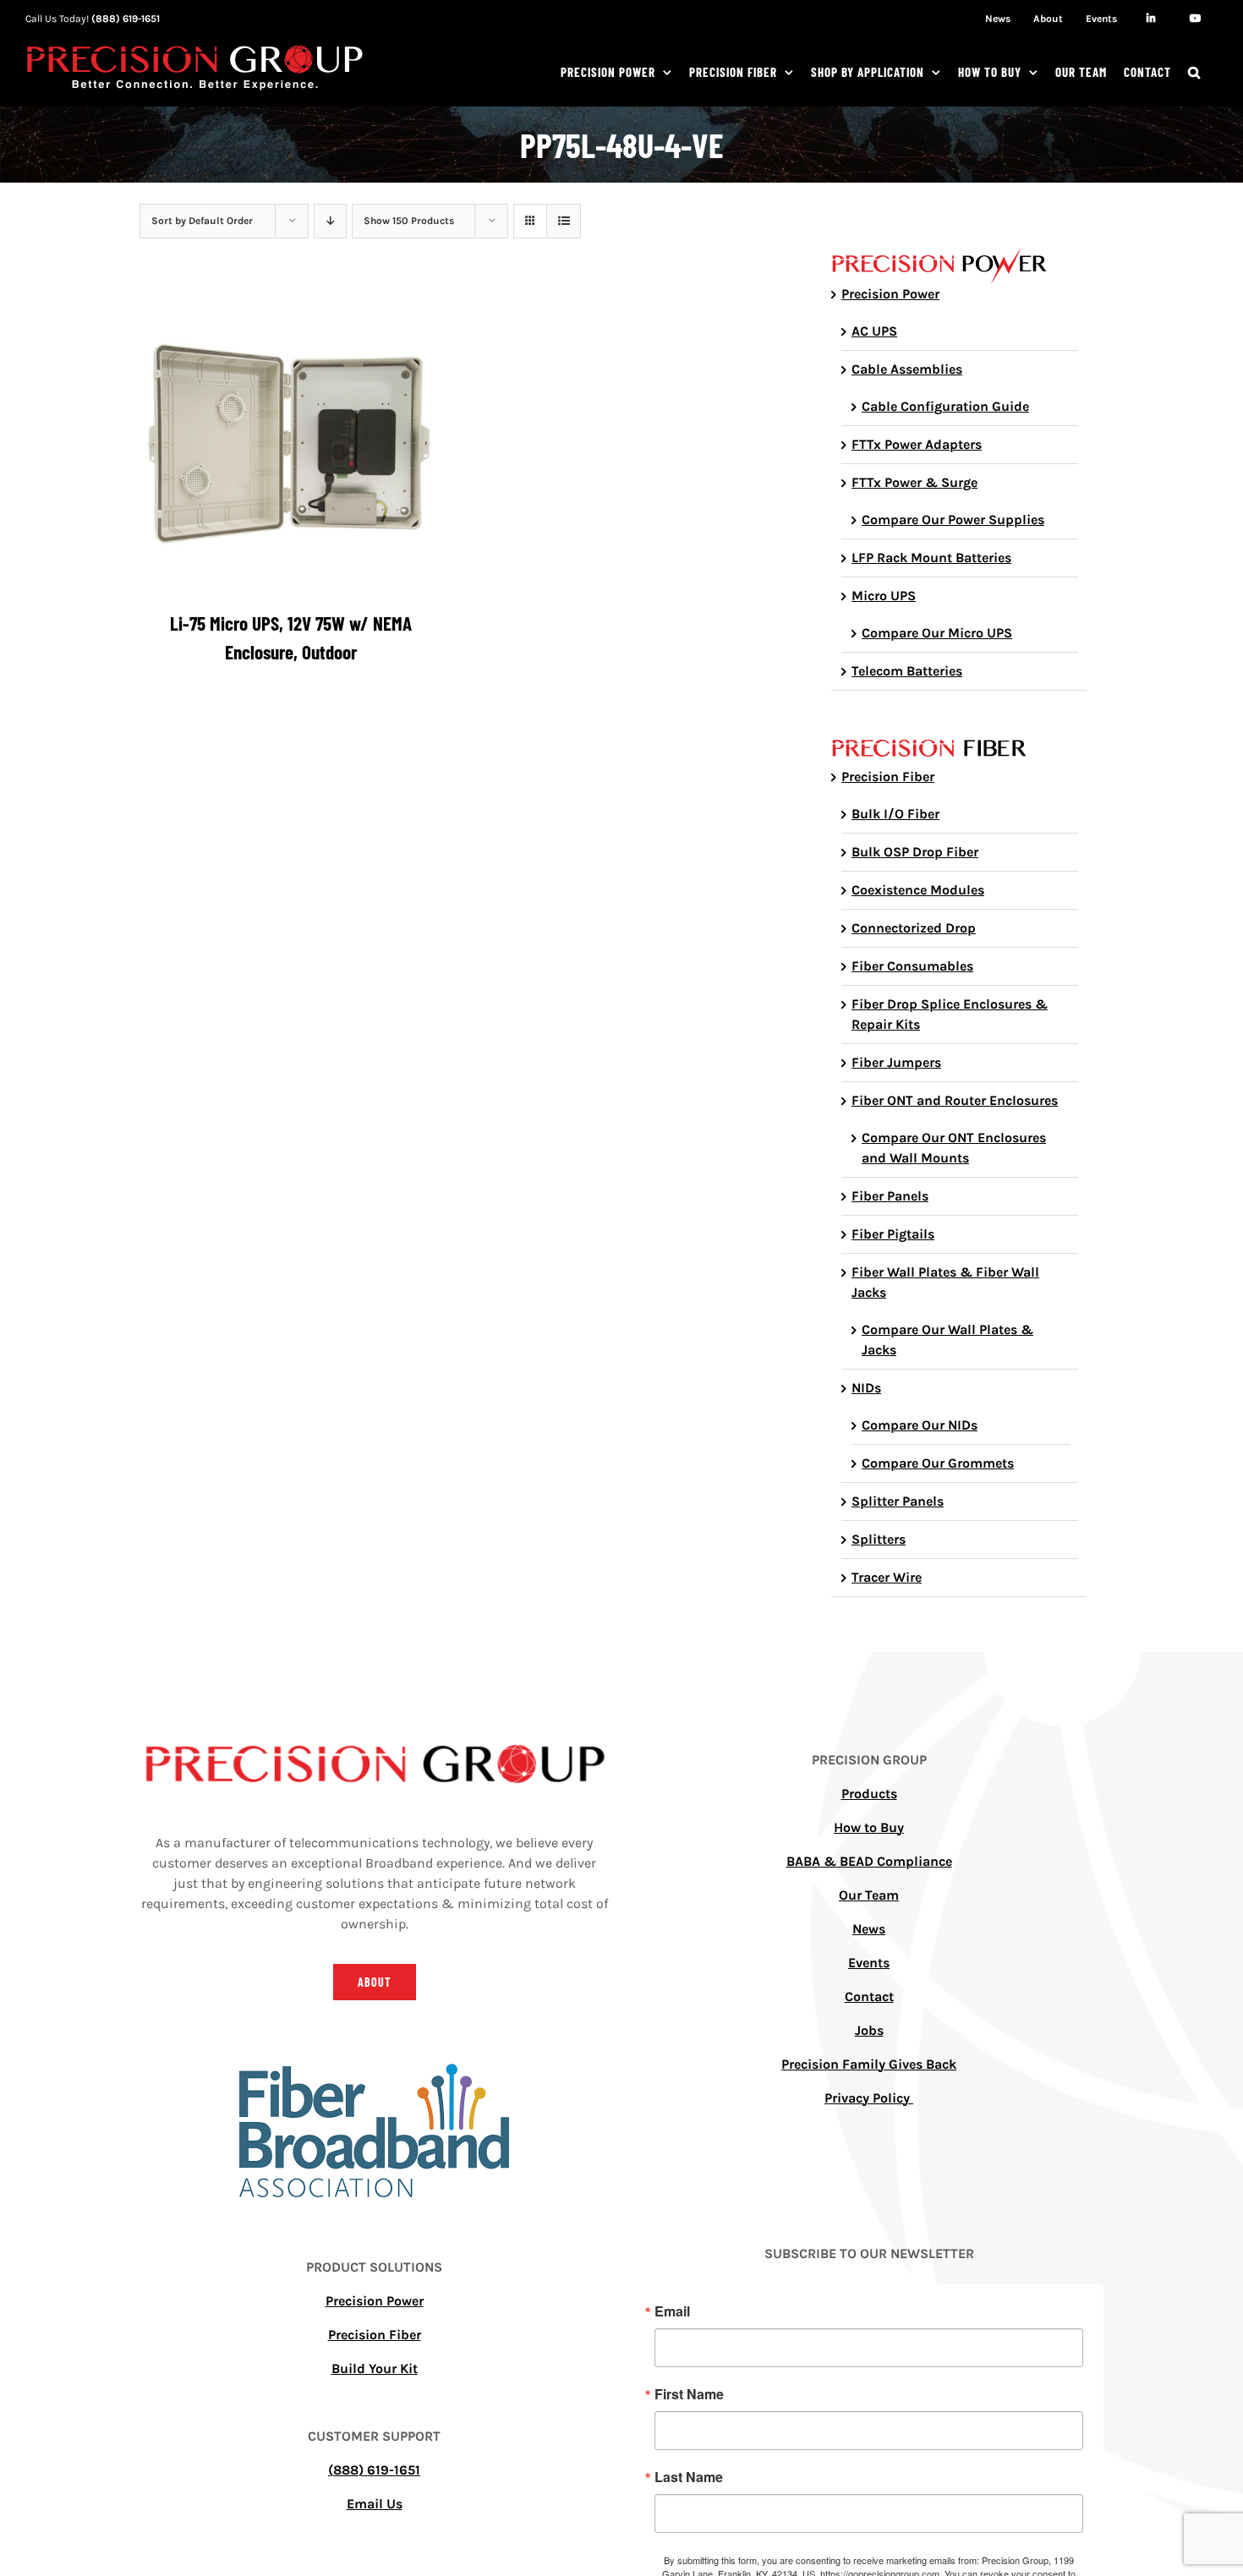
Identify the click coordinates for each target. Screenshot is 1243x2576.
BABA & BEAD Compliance (869, 1861)
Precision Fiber (888, 777)
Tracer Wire (887, 1577)
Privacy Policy (869, 2098)
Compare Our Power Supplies (953, 520)
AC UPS (874, 331)
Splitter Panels (898, 1501)
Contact (869, 1996)
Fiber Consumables (912, 966)
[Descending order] (330, 221)
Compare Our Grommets (938, 1463)
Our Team (869, 1895)
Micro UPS (884, 596)
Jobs (869, 2030)
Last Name (689, 2477)
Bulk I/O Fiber (895, 814)
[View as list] (564, 221)
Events (869, 1963)
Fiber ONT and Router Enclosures (955, 1100)
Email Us (375, 2504)
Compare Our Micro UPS (937, 633)
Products (869, 1794)
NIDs (866, 1388)
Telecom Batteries (907, 671)
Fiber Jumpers (896, 1062)
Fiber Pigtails (893, 1234)
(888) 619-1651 (126, 19)
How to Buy (869, 1827)
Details (290, 444)
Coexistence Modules (918, 890)
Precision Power (890, 294)
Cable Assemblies (907, 369)
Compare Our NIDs (920, 1425)
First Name (689, 2394)
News (869, 1929)
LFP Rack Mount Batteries (931, 558)
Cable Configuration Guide (945, 406)
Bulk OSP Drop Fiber (915, 852)
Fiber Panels (890, 1196)
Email (672, 2311)
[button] (1194, 72)
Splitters (879, 1539)
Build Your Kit (375, 2368)
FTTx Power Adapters (917, 444)
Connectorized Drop (914, 928)
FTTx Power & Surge (914, 482)
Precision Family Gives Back (869, 2064)
